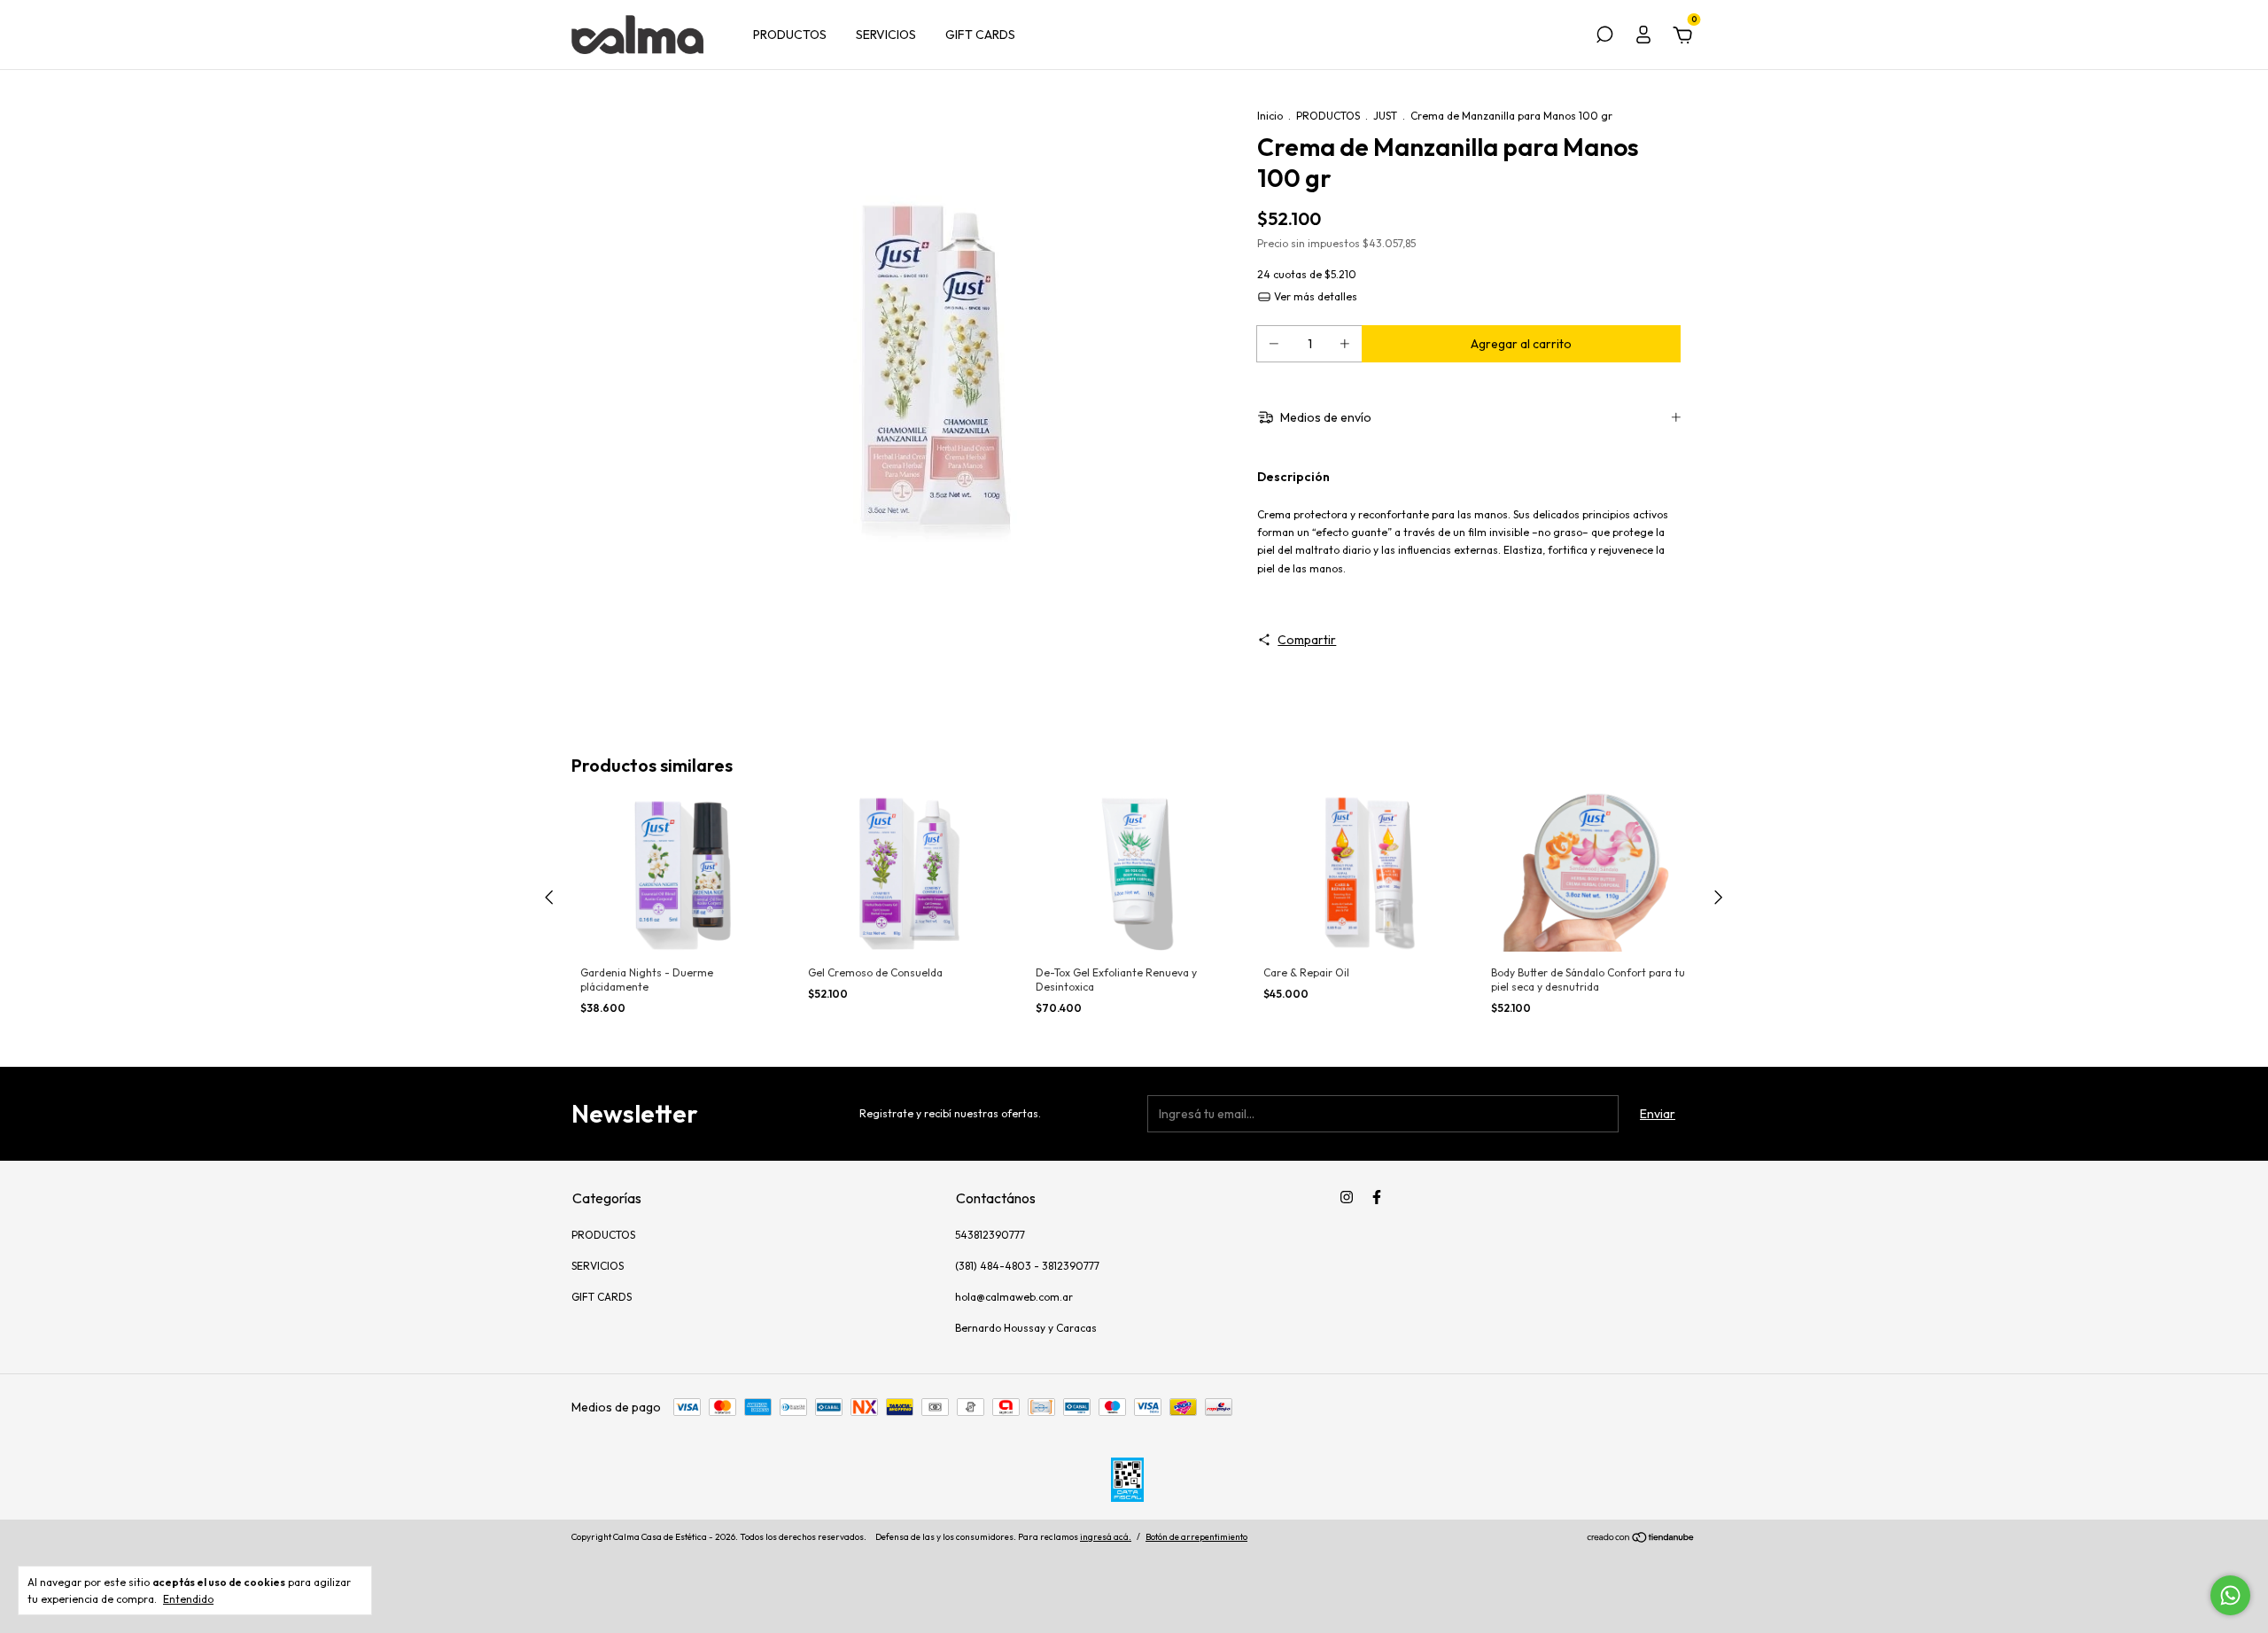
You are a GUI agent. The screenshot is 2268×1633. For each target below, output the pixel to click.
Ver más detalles (1314, 296)
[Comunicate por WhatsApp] (2230, 1595)
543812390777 (990, 1235)
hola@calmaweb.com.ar (1014, 1297)
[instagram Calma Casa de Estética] (1347, 1197)
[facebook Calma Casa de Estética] (1377, 1197)
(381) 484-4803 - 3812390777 (1027, 1266)
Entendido (188, 1599)
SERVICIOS (886, 35)
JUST (1385, 116)
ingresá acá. (1106, 1537)
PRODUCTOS (790, 35)
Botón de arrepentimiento (1196, 1537)
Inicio (1270, 116)
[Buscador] (1604, 37)
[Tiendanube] (1641, 1539)
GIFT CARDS (980, 35)
